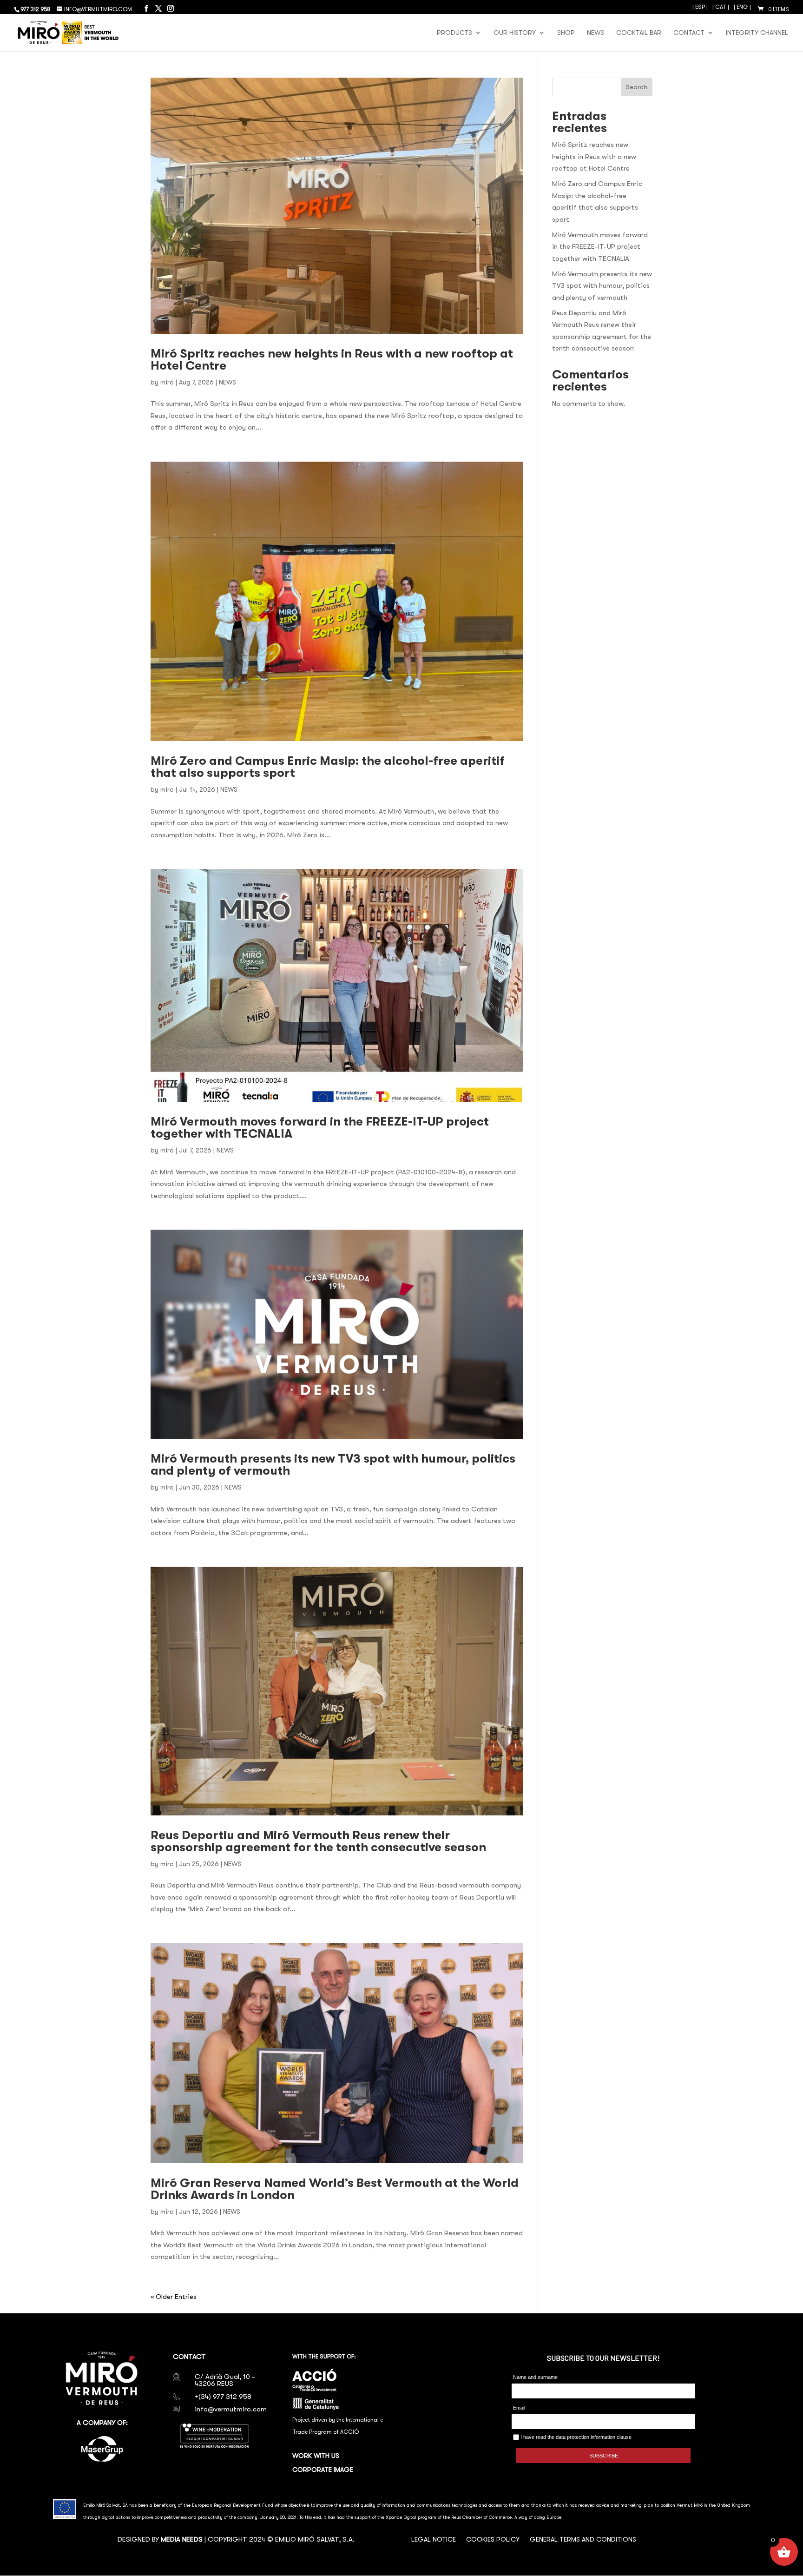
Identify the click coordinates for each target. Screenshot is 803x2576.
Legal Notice (434, 2540)
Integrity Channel (757, 33)
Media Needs (182, 2539)
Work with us (316, 2456)
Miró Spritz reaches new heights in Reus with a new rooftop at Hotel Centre (332, 360)
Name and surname (535, 2377)
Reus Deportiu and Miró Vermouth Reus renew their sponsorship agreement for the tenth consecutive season (318, 1841)
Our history (515, 33)
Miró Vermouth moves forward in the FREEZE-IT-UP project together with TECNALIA (320, 1128)
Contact (689, 33)
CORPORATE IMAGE (323, 2470)
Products (454, 33)
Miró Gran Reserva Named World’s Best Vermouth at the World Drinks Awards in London (335, 2189)
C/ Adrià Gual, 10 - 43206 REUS (225, 2380)
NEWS (227, 382)
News (596, 33)
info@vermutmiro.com (231, 2409)
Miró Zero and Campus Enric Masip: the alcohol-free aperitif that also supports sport (328, 767)
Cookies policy (493, 2540)
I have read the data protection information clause (575, 2437)
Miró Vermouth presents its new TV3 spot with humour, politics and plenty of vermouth (333, 1465)
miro (167, 382)
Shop (566, 33)
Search (637, 87)
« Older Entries (174, 2297)
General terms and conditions (583, 2540)
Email (519, 2408)
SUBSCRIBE (604, 2456)
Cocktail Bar (639, 33)
